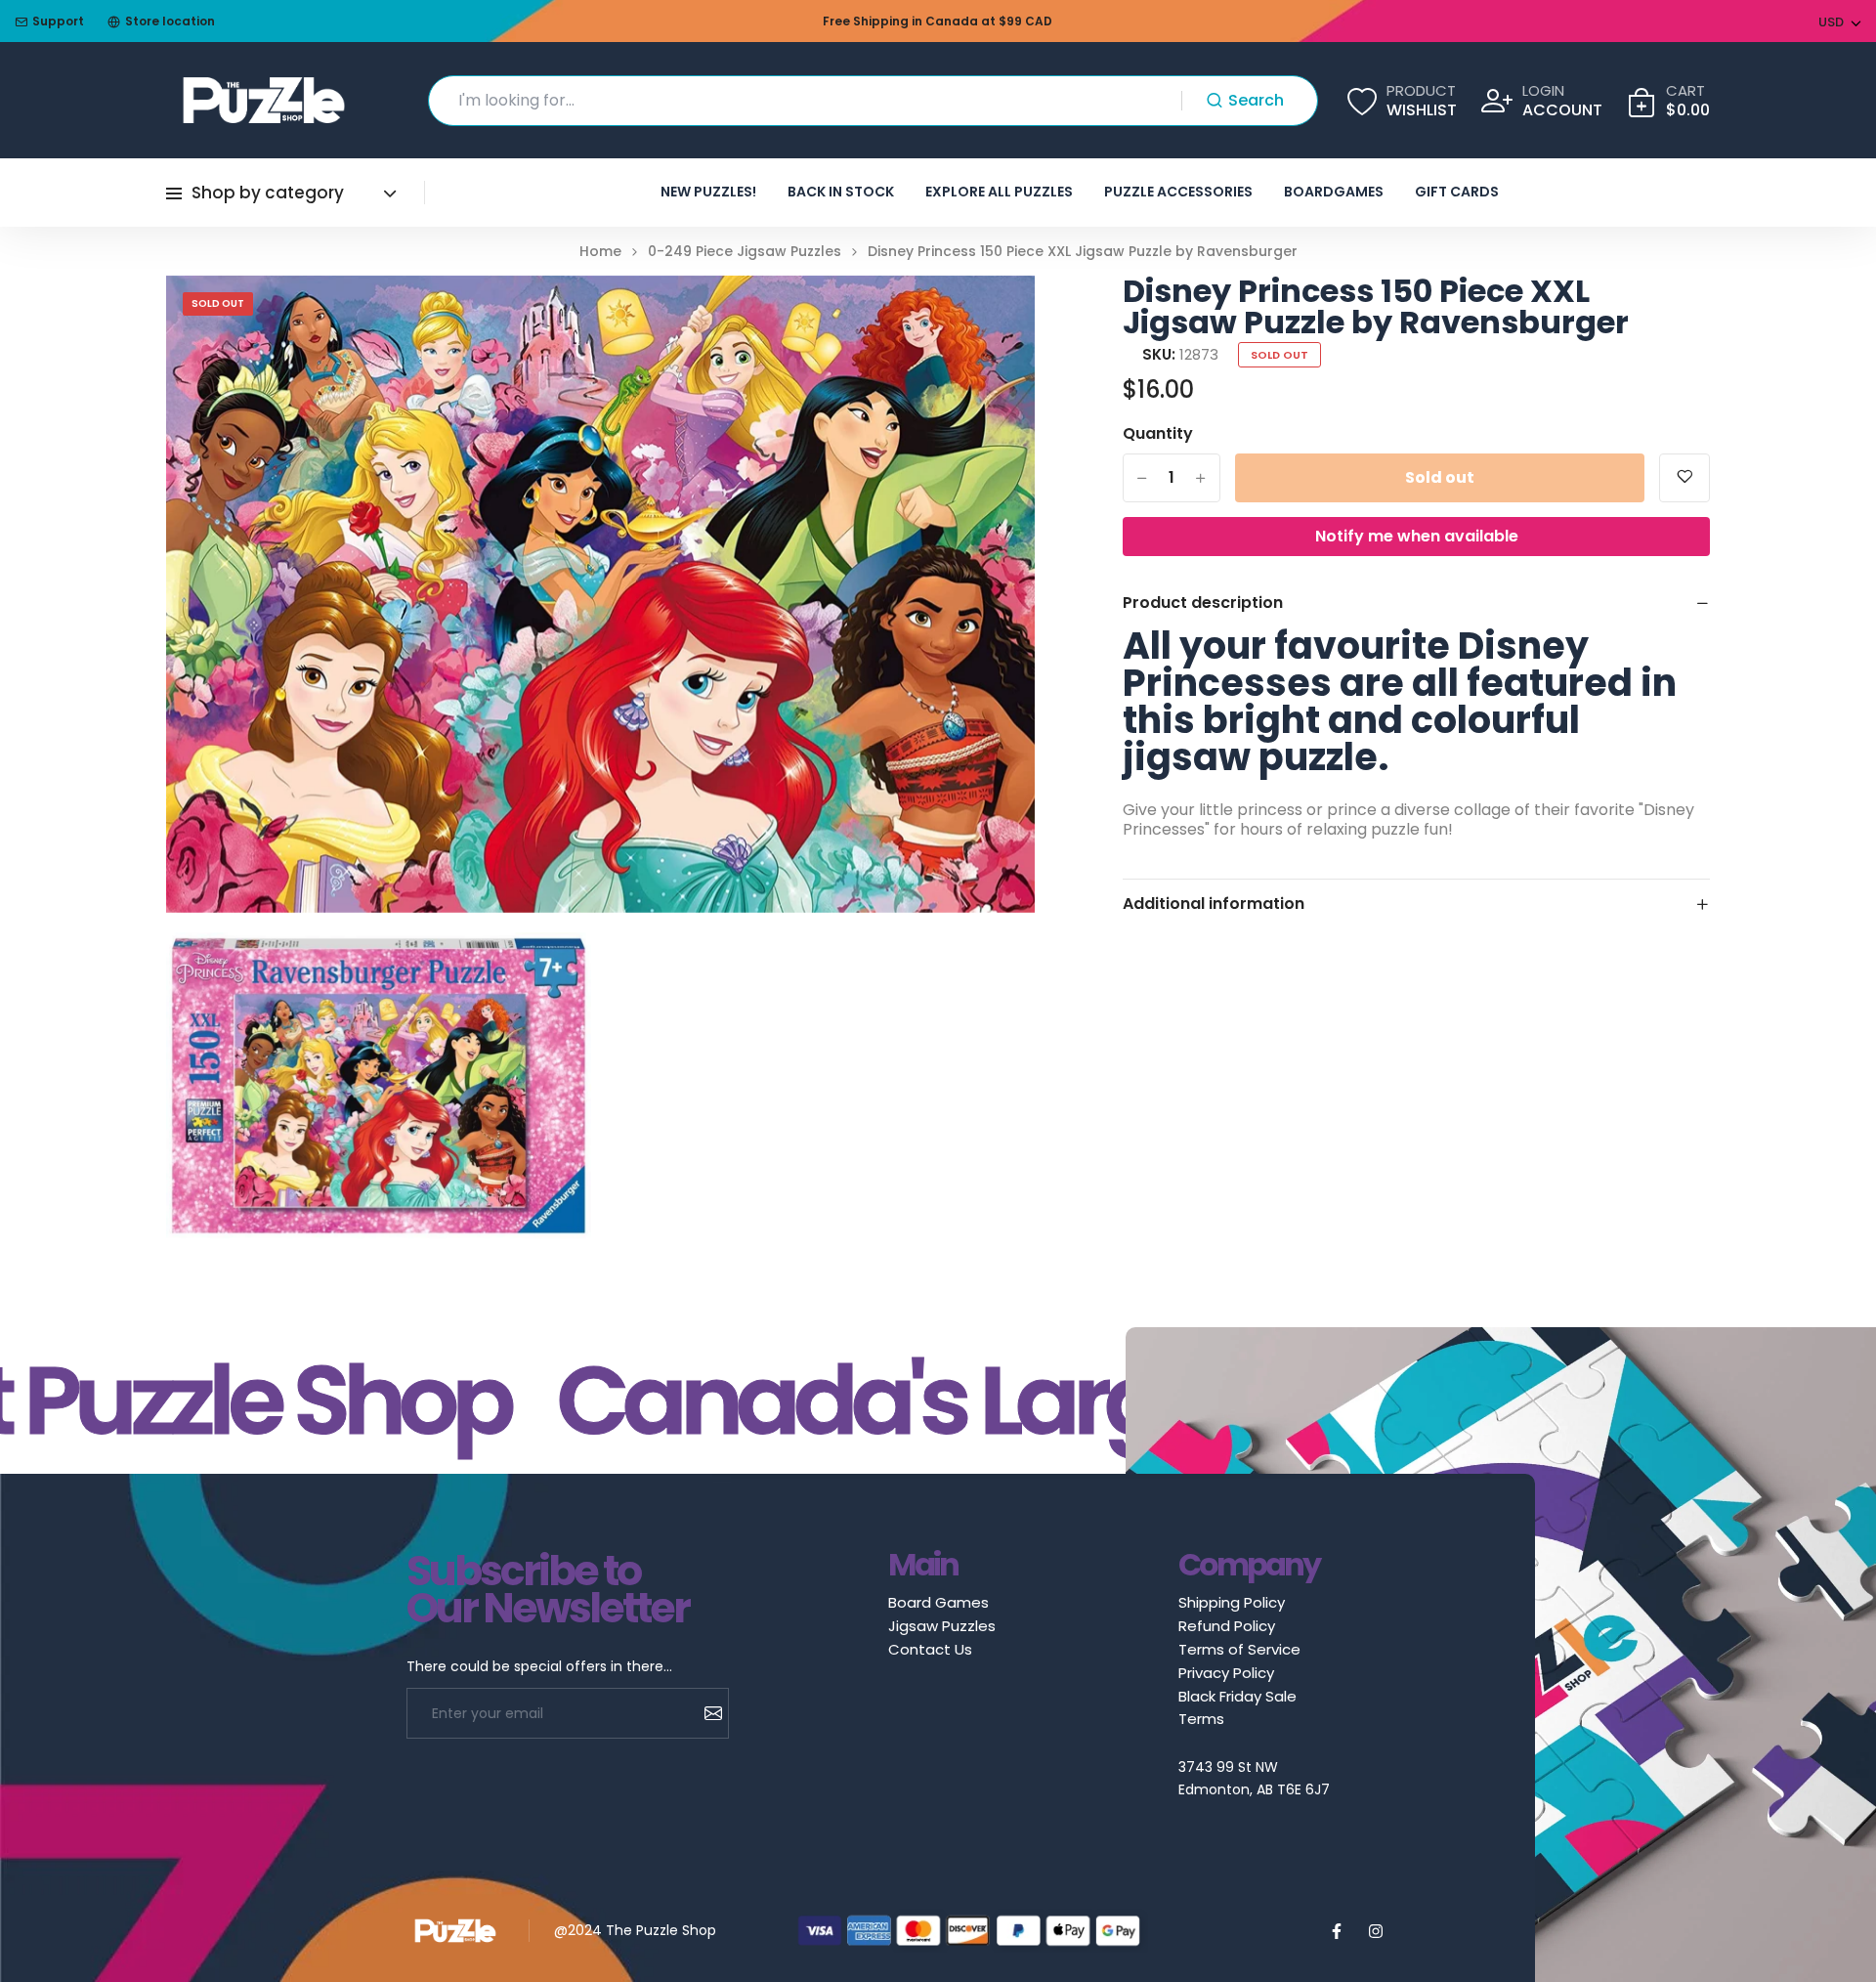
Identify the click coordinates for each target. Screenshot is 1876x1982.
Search (1256, 100)
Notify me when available (1417, 536)
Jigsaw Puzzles (942, 1626)
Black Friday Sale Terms (1237, 1707)
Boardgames (1334, 192)
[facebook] (1337, 1931)
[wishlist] (1684, 478)
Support (58, 21)
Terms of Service (1239, 1649)
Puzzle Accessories (1178, 192)
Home (600, 252)
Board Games (938, 1602)
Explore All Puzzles (999, 192)
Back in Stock (841, 192)
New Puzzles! (708, 192)
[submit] (706, 1713)
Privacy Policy (1226, 1673)
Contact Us (930, 1649)
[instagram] (1376, 1931)
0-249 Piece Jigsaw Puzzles (745, 252)
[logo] (264, 100)
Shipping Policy (1232, 1602)
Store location (170, 21)
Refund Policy (1227, 1626)
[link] (996, 315)
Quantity (1158, 434)
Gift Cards (1457, 192)
